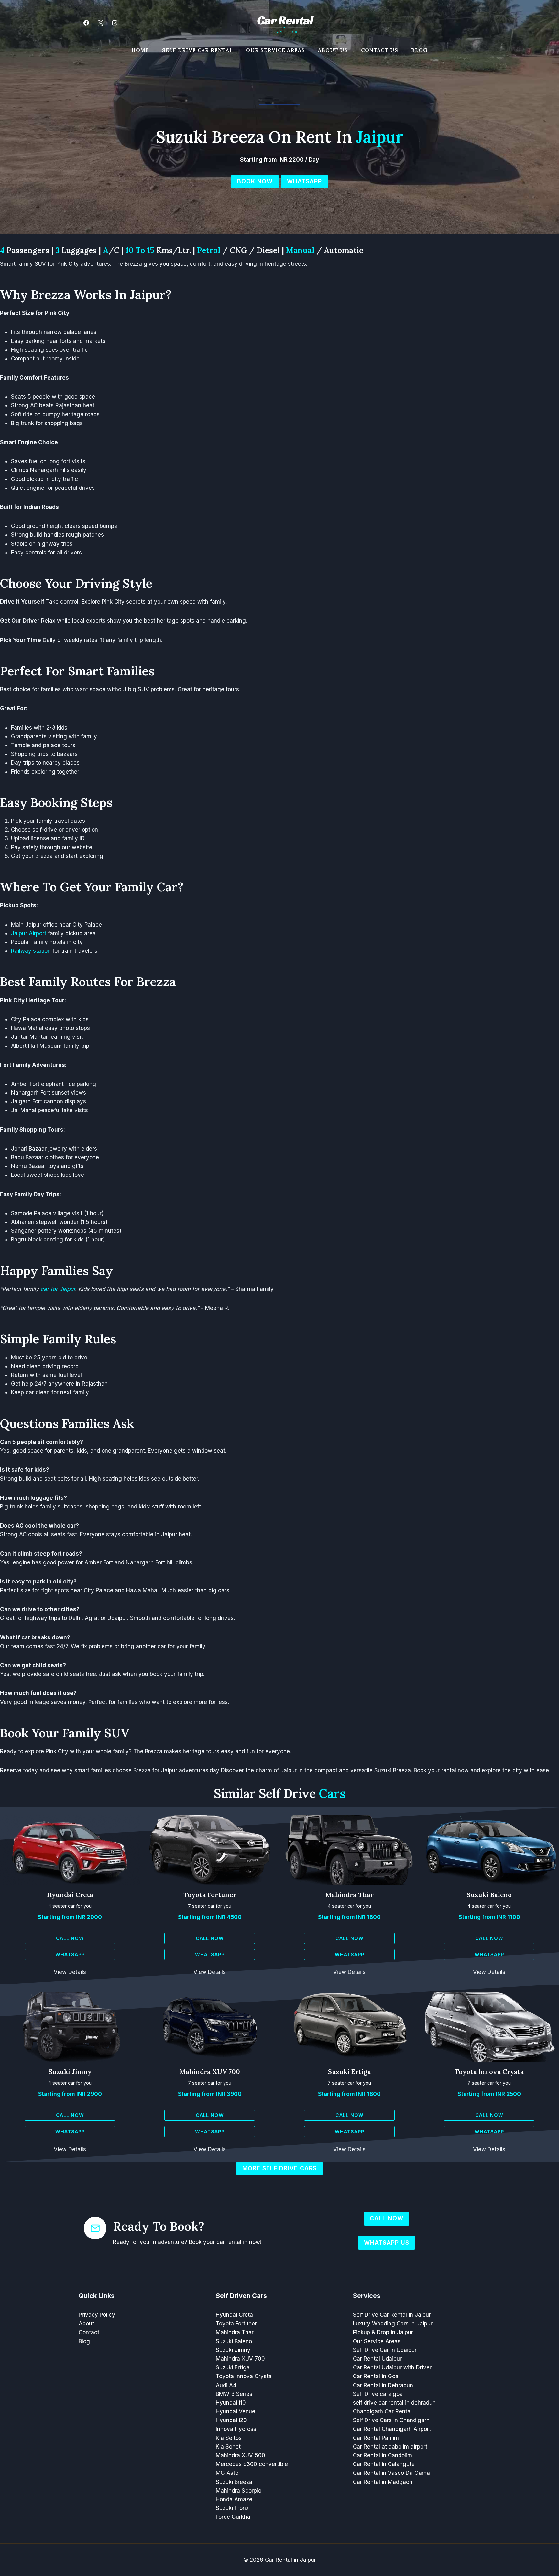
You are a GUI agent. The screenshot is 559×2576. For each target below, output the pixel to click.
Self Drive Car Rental (197, 50)
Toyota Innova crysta (489, 2072)
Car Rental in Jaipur (290, 2560)
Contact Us (380, 50)
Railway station (31, 951)
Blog (419, 50)
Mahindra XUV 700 (210, 2072)
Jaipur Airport (29, 933)
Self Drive (302, 1793)
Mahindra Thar (350, 1895)
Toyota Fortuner (210, 1895)
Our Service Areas (275, 50)
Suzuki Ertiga (350, 2072)
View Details (70, 1972)
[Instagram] (115, 23)
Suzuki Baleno (489, 1895)
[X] (100, 23)
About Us (333, 50)
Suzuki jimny (70, 2072)
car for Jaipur (58, 1289)
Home (140, 50)
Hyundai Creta (70, 1895)
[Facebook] (86, 23)
